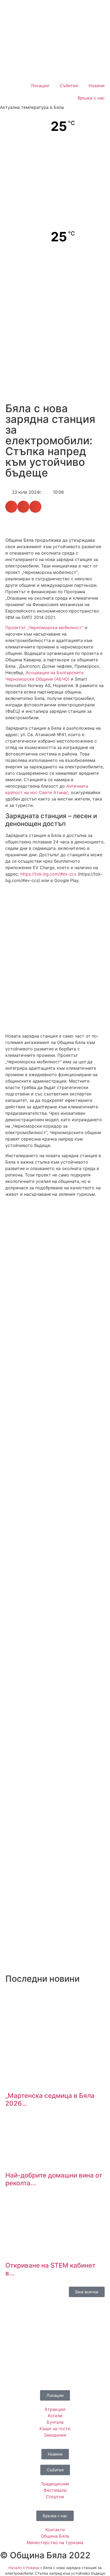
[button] (11, 507)
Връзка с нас (91, 98)
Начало (15, 2568)
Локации (40, 86)
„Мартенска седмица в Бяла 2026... (50, 2099)
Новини (97, 86)
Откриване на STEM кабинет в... (50, 2269)
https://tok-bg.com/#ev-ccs (48, 874)
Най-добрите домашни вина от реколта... (54, 2179)
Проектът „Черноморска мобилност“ (44, 628)
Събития (69, 86)
